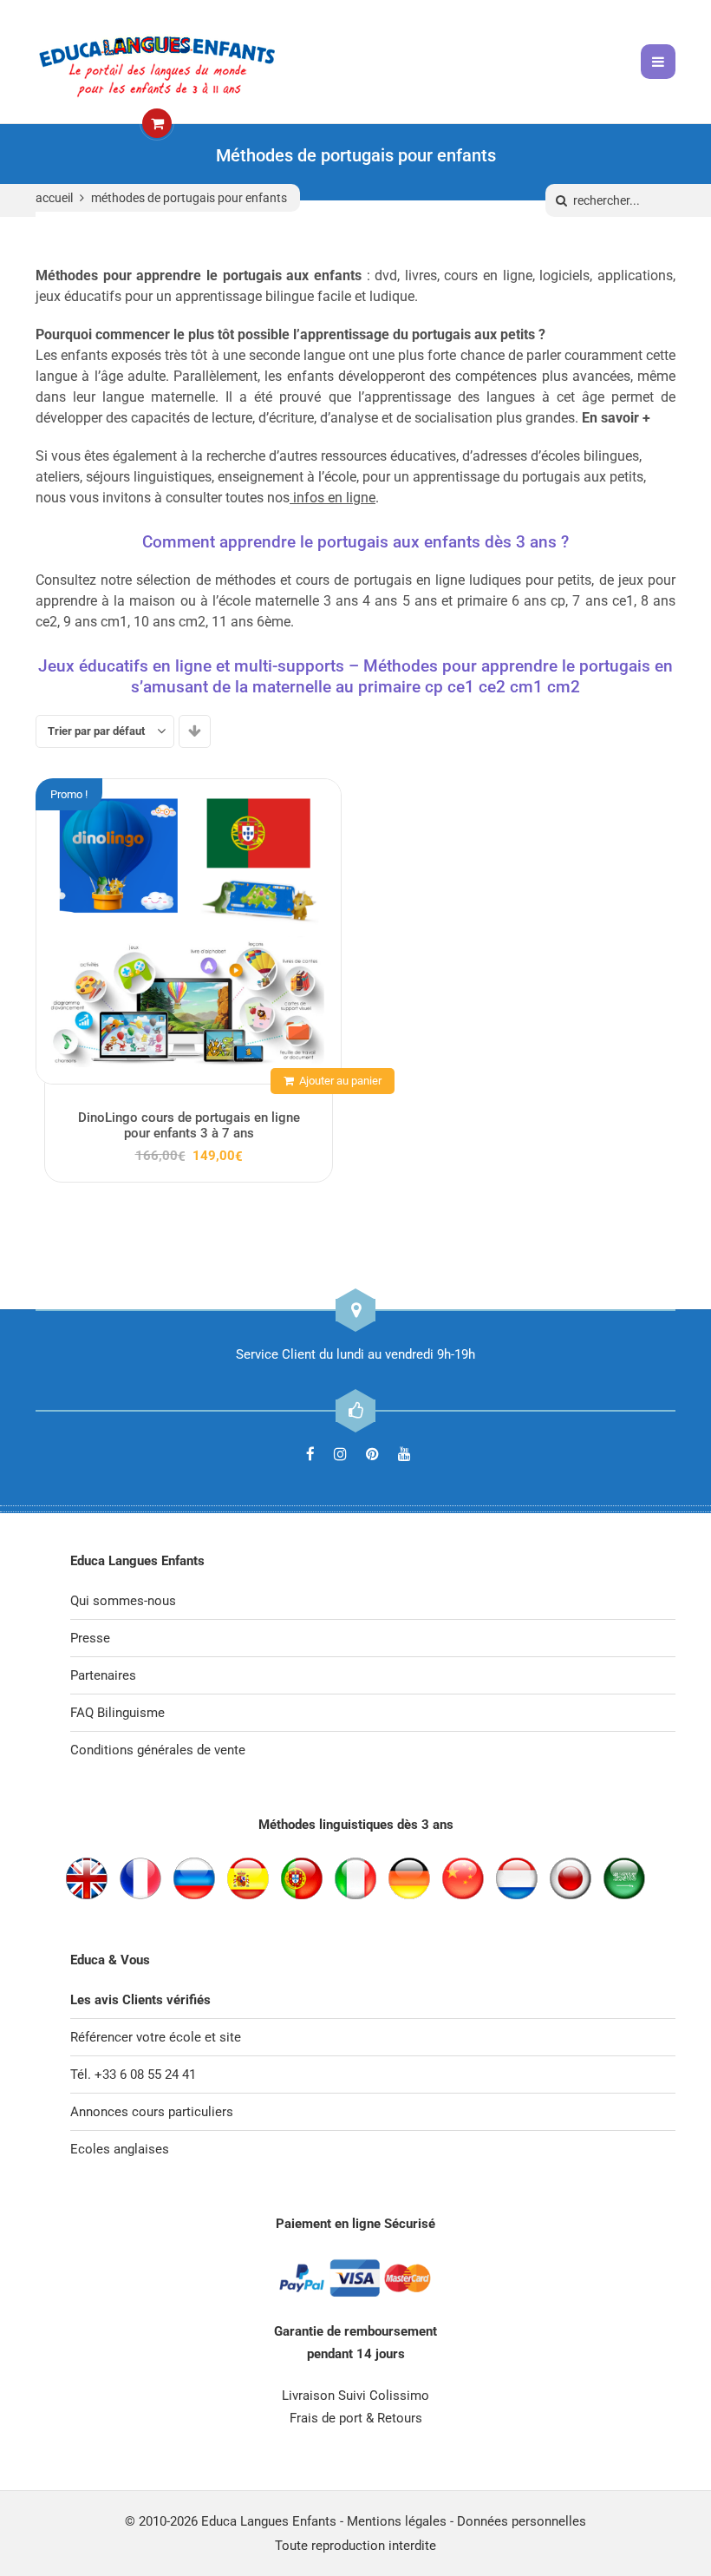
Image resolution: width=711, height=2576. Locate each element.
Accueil (54, 198)
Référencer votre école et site (156, 2037)
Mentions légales (397, 2521)
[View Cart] (157, 124)
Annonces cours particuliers (152, 2112)
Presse (90, 1638)
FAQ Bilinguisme (117, 1713)
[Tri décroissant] (195, 731)
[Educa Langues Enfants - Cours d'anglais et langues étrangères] (157, 62)
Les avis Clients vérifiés (140, 2000)
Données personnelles (522, 2521)
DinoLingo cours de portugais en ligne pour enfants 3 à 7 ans (189, 1125)
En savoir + (616, 418)
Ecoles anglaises (120, 2149)
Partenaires (103, 1675)
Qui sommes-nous (123, 1601)
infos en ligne (334, 498)
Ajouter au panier (340, 1081)
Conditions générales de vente (158, 1750)
